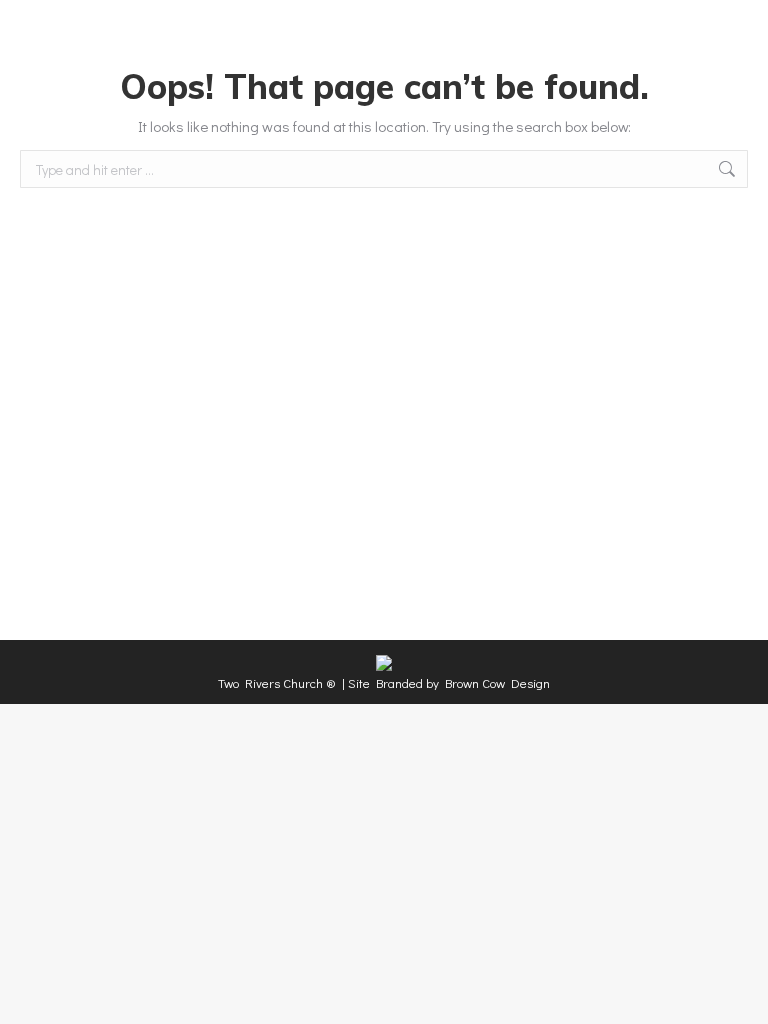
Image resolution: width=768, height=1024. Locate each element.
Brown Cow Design (497, 682)
